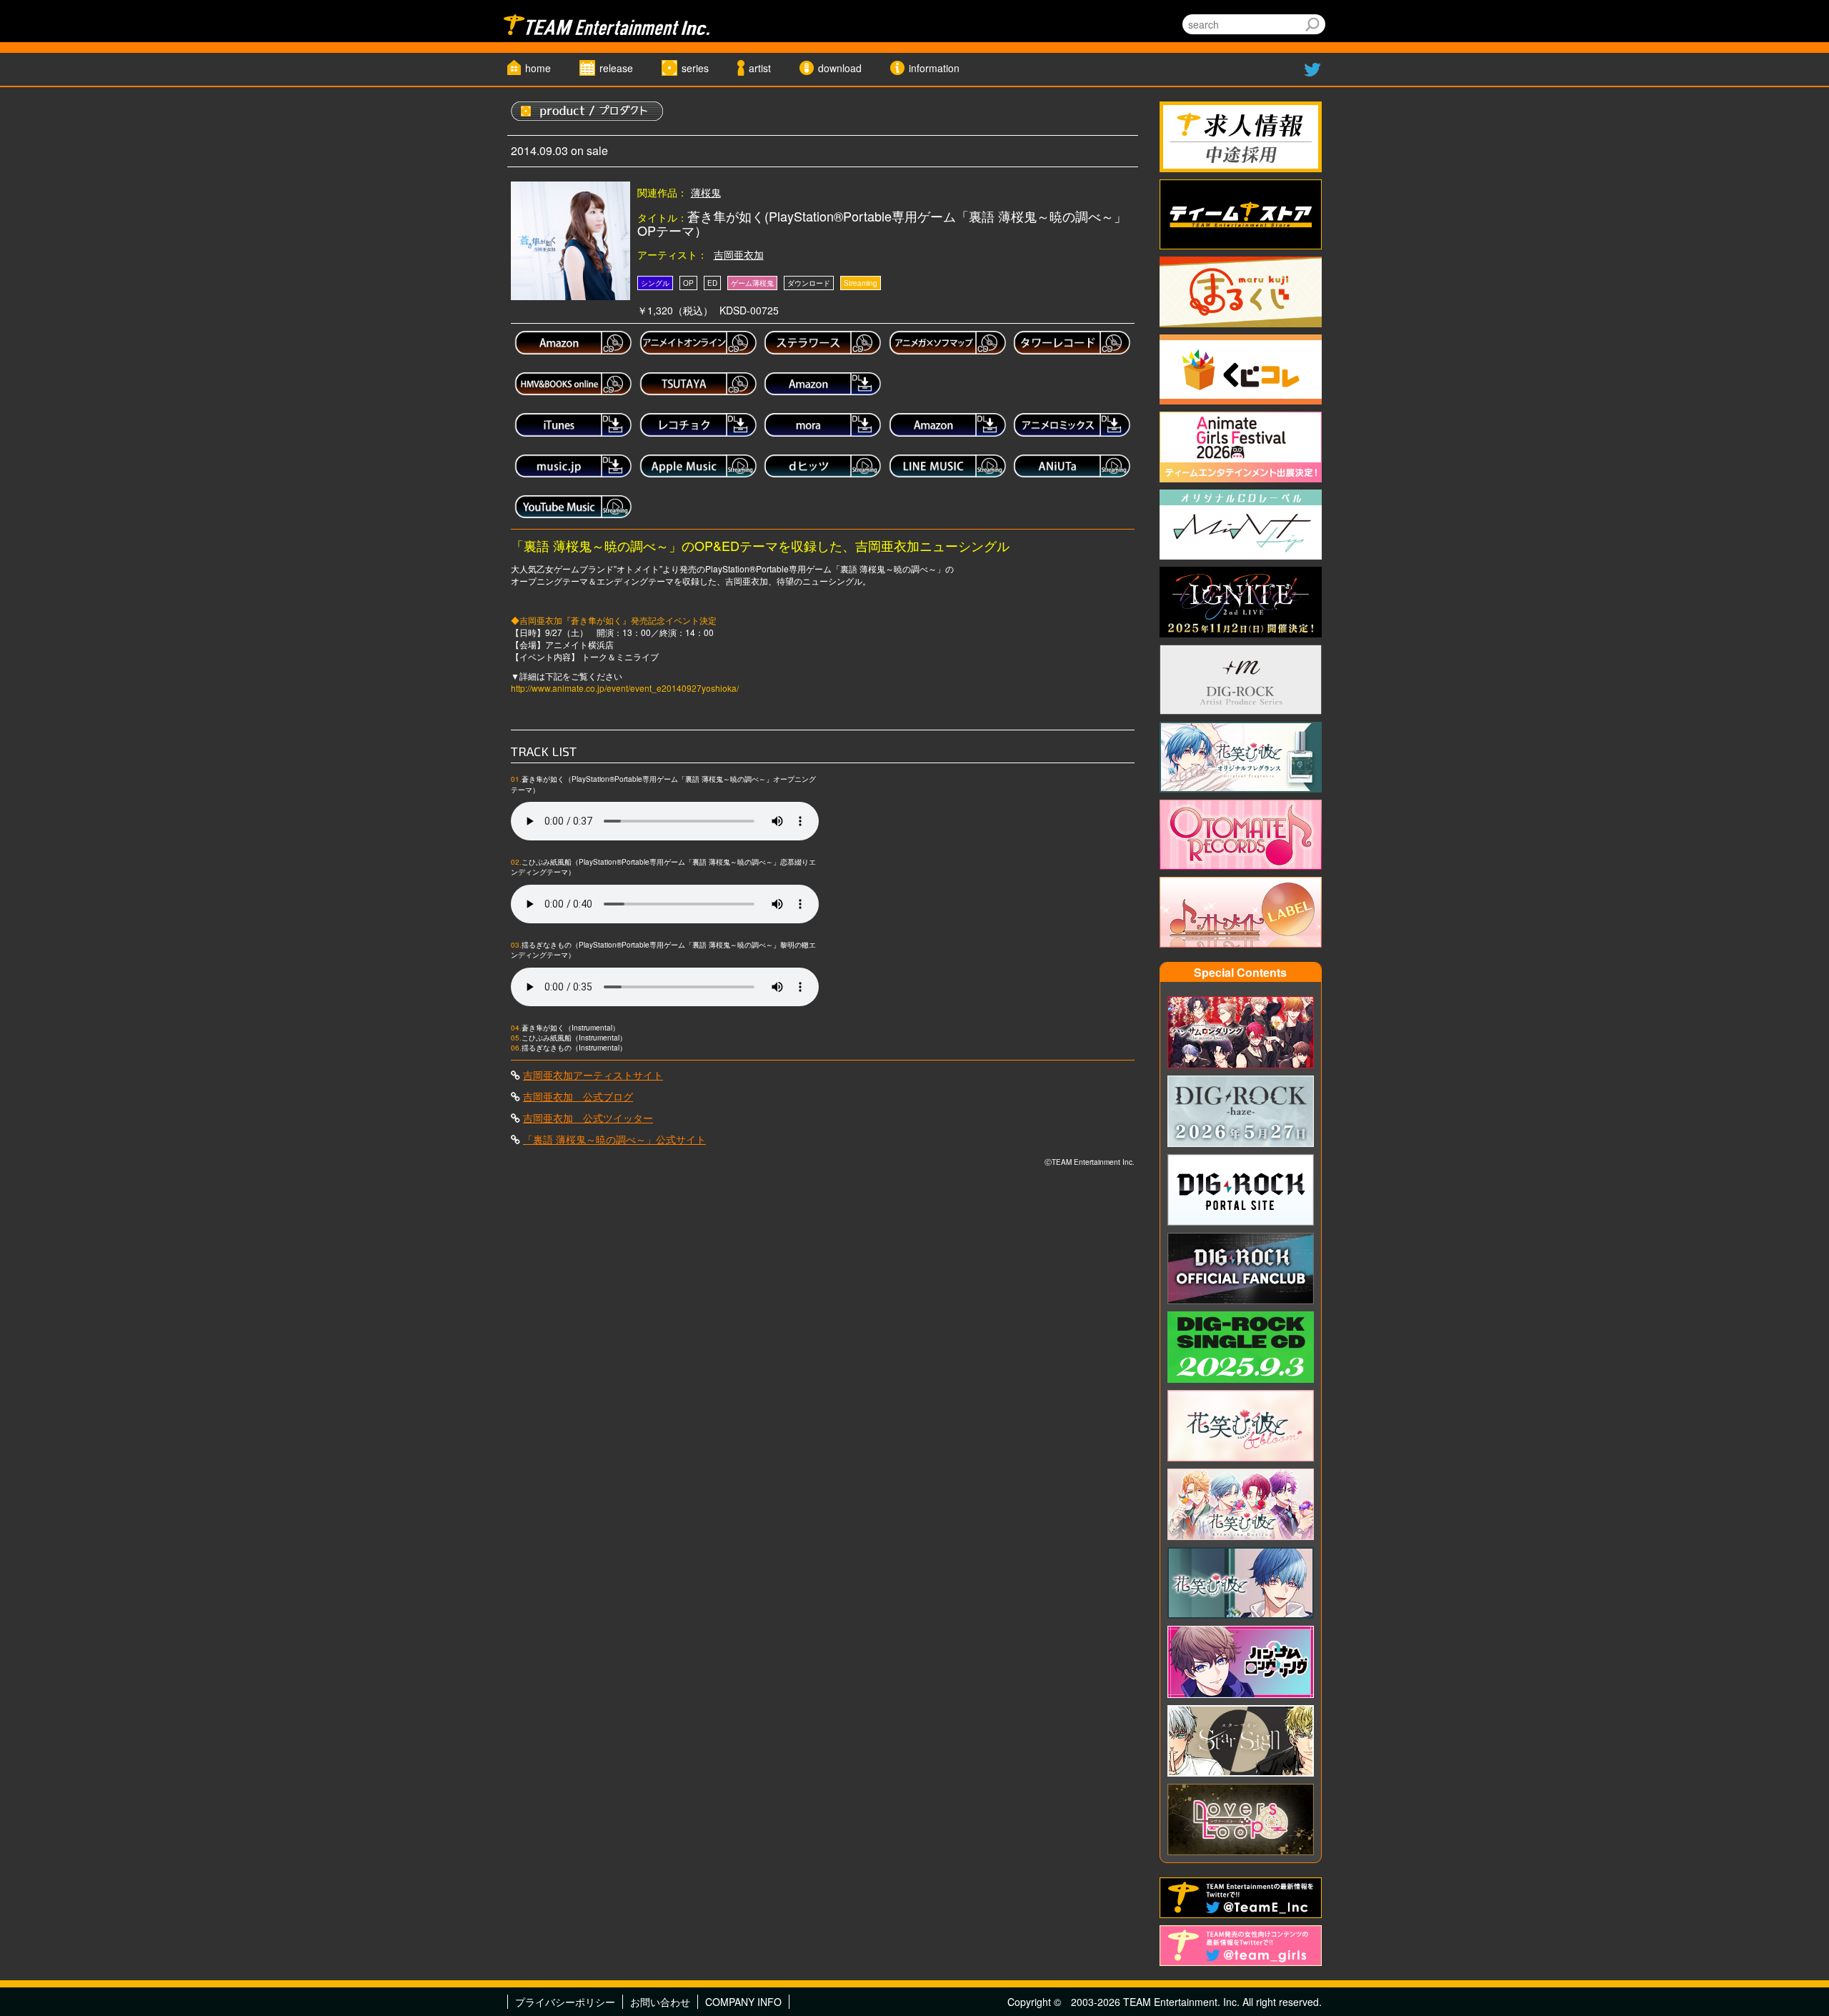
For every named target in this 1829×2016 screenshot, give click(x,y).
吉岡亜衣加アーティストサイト (593, 1075)
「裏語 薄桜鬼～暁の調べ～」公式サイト (614, 1139)
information (934, 68)
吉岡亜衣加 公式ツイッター (588, 1118)
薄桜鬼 (706, 192)
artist (760, 68)
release (616, 68)
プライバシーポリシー (565, 2002)
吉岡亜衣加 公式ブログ (578, 1096)
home (538, 68)
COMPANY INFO (743, 2002)
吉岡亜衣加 (739, 254)
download (840, 68)
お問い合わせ (660, 2002)
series (695, 68)
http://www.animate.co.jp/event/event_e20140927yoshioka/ (625, 688)
